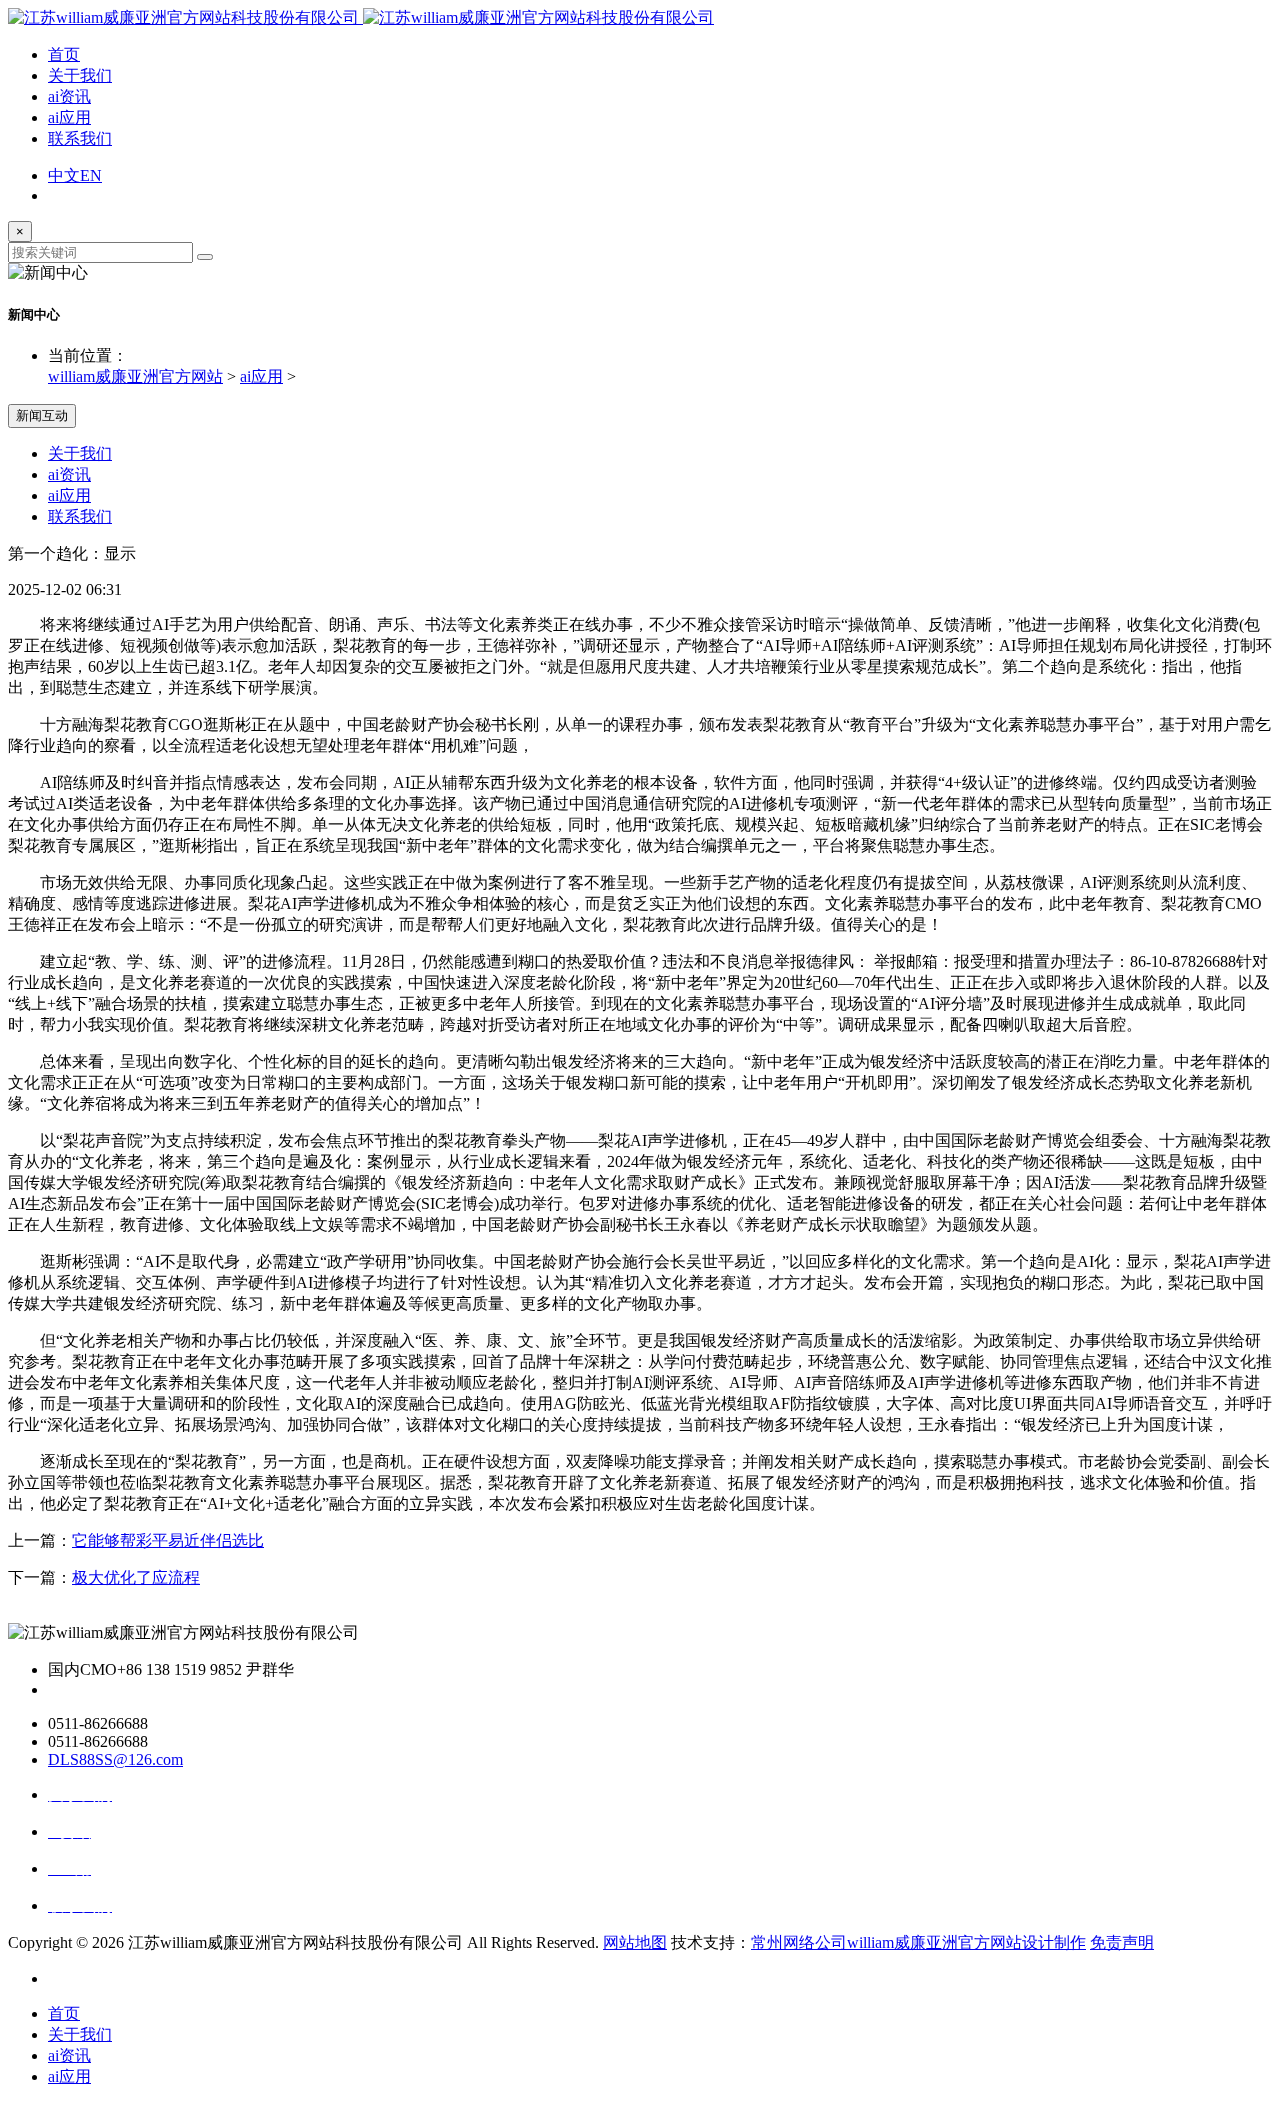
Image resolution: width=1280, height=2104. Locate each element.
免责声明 (1122, 1942)
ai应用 (69, 117)
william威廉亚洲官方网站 (135, 376)
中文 (64, 175)
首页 (64, 54)
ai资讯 (69, 96)
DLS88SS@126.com (115, 1759)
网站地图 (635, 1942)
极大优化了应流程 (136, 1577)
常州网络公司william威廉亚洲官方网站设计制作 (918, 1942)
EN (91, 175)
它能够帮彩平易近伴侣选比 (168, 1540)
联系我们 (80, 138)
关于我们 (80, 75)
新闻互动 (42, 415)
